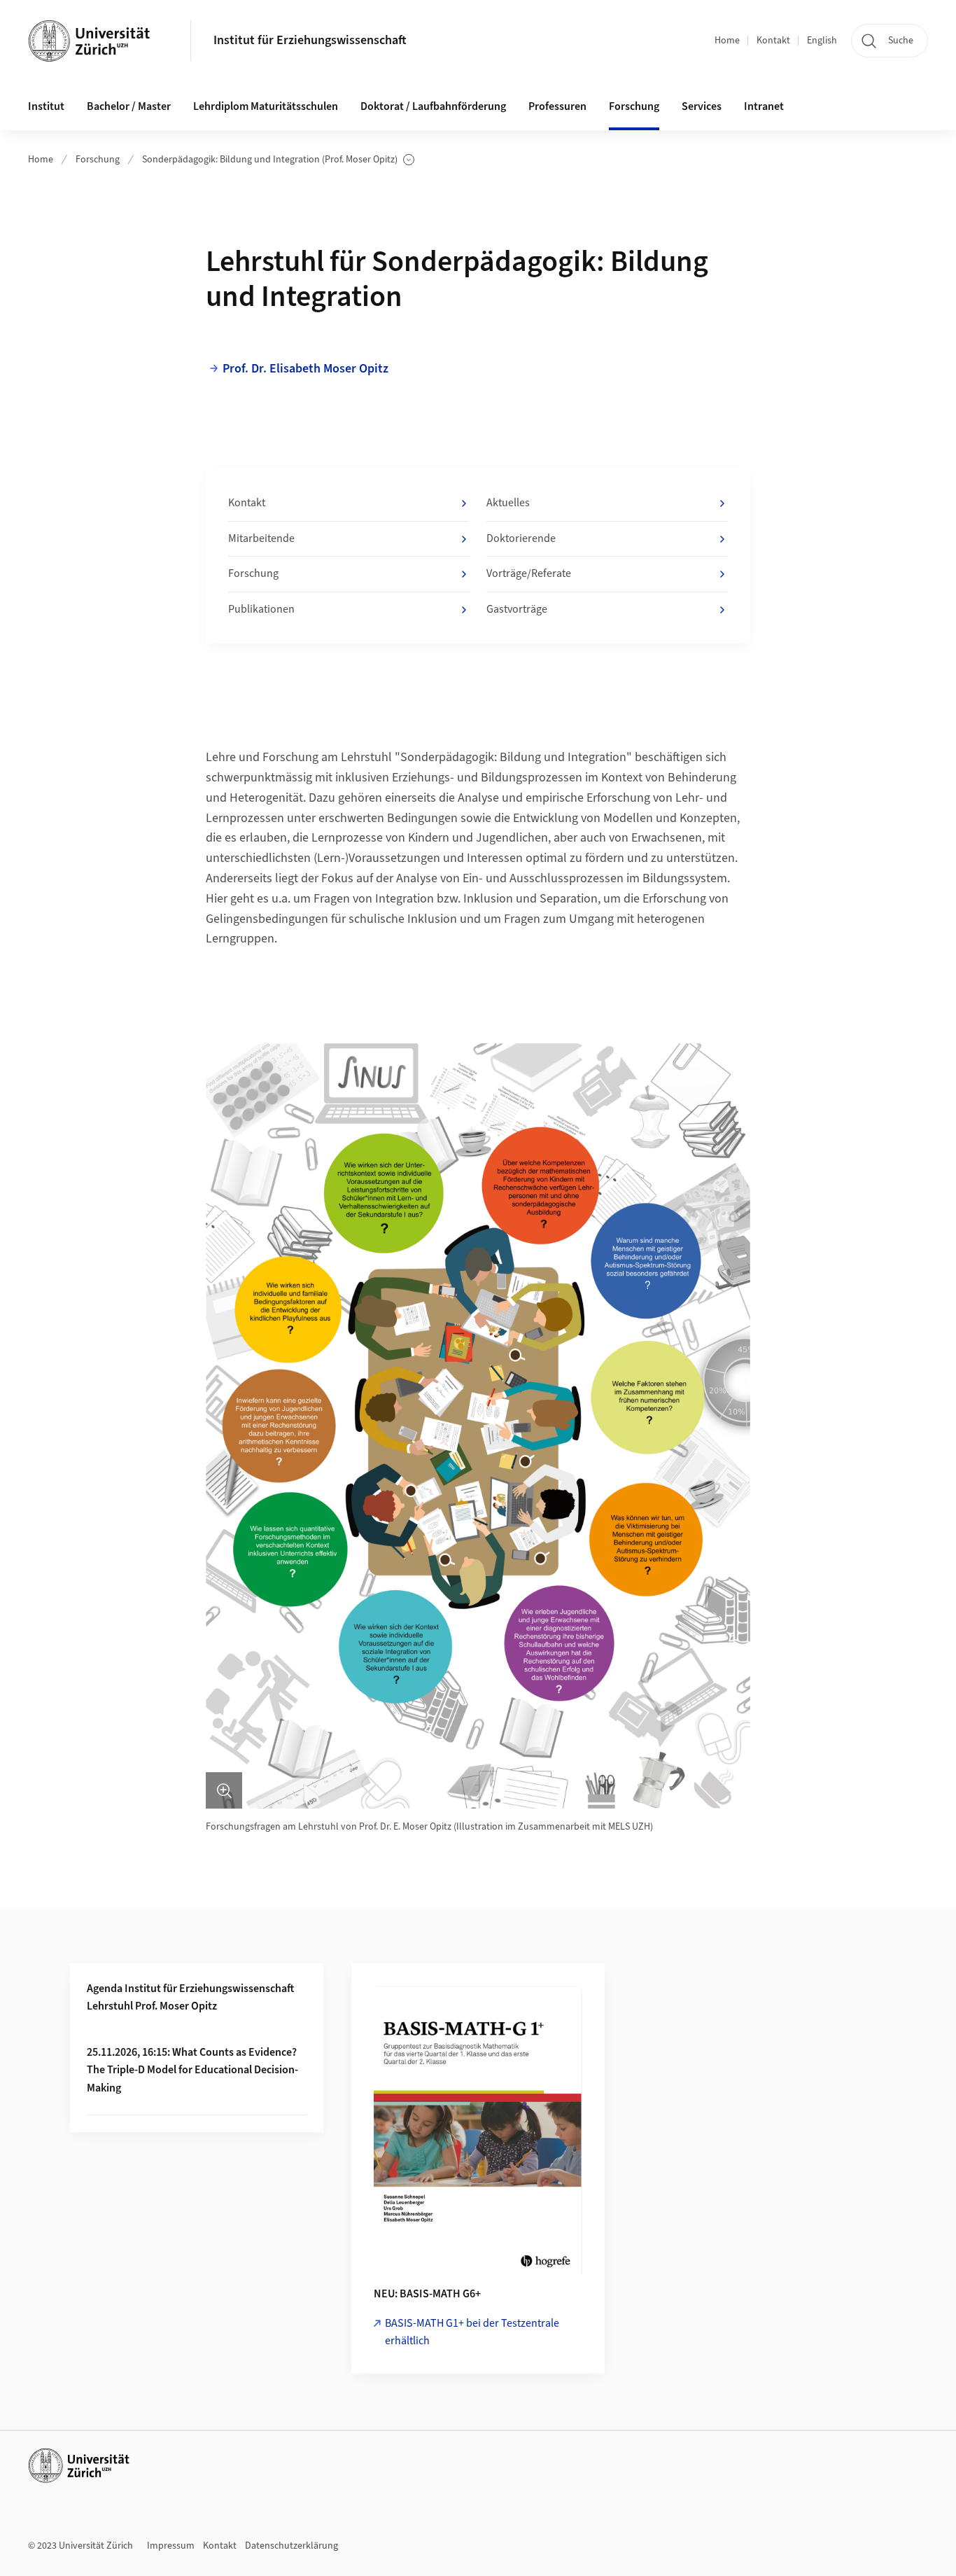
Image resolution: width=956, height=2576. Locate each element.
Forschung (98, 160)
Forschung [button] (634, 106)
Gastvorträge (517, 609)
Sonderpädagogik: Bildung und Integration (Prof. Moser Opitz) (270, 160)
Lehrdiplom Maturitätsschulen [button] (266, 106)
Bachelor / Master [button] (129, 106)
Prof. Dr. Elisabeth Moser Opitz (305, 369)
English (822, 41)
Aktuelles (508, 503)
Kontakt (773, 41)
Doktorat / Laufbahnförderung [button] (433, 106)
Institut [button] (46, 106)
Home (727, 41)
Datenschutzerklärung (291, 2546)
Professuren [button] (557, 106)
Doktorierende (521, 538)
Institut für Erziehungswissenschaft (310, 40)
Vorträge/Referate (529, 573)
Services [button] (702, 106)
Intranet (764, 106)
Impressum (171, 2546)
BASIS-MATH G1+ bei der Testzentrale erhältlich (472, 2332)
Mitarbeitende (261, 538)
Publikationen (261, 609)
